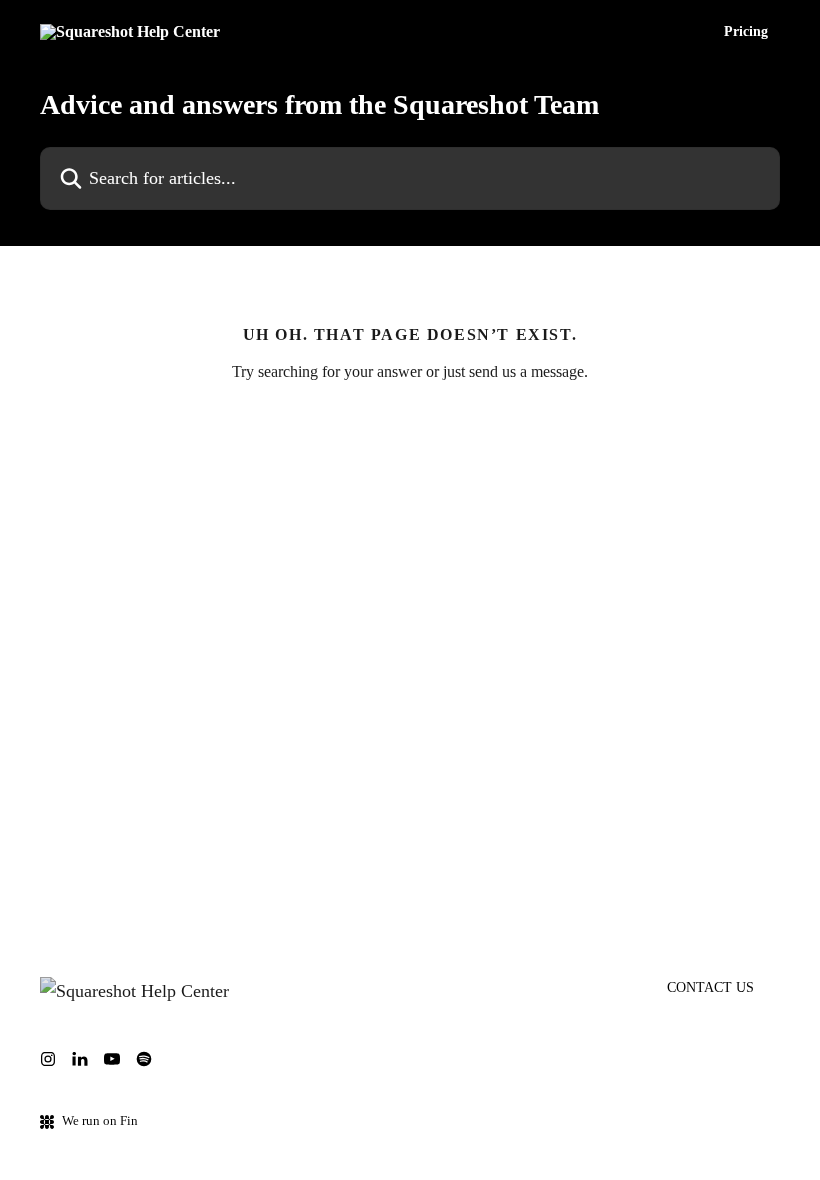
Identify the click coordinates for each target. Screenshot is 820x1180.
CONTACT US (710, 987)
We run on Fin (100, 1120)
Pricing (746, 32)
